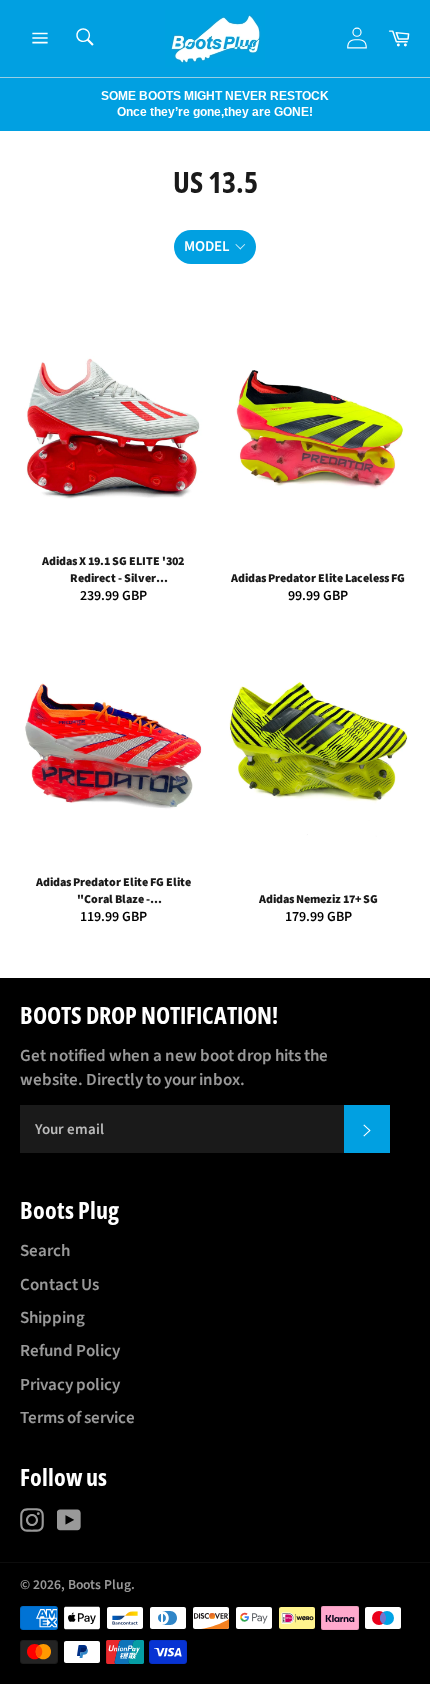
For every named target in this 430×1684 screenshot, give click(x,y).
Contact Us (59, 1285)
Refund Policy (70, 1351)
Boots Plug (99, 1584)
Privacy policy (70, 1385)
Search (45, 1251)
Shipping (52, 1318)
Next (10, 104)
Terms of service (77, 1418)
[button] (215, 247)
